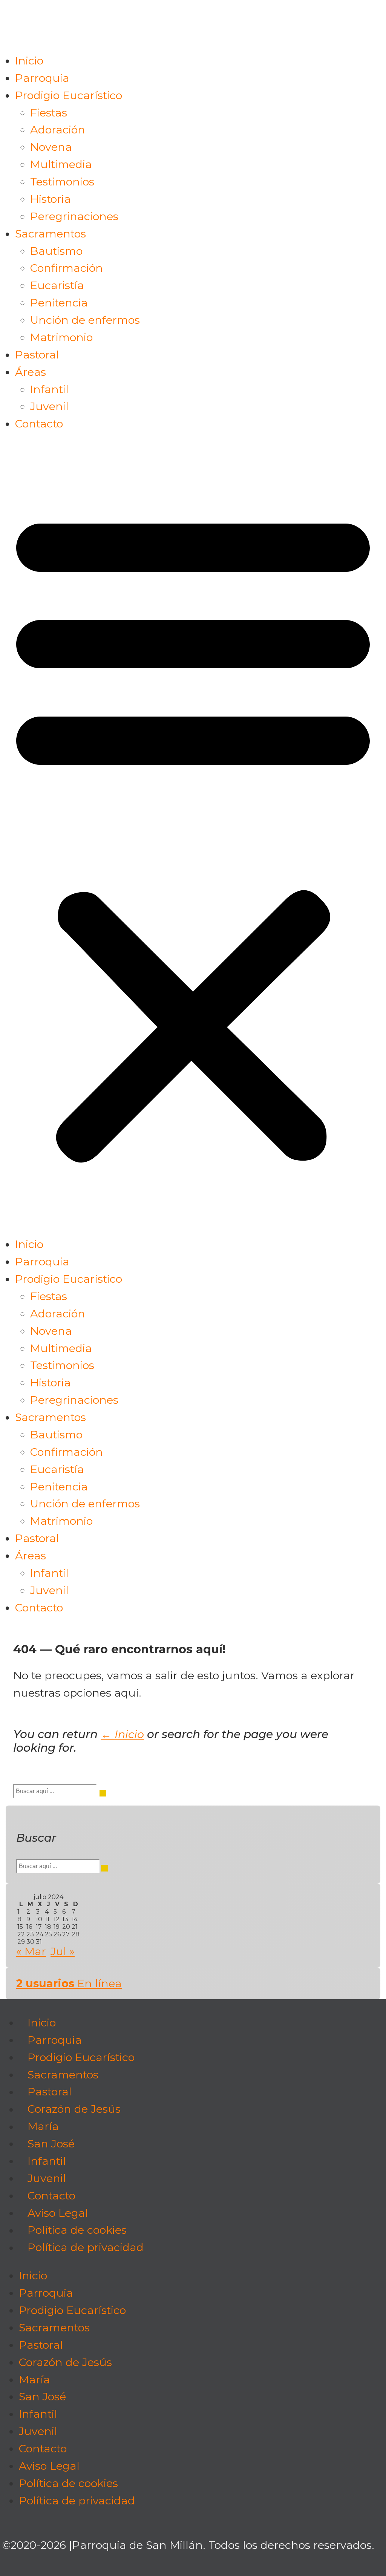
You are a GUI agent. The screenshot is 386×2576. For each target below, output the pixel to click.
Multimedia (61, 164)
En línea (69, 1983)
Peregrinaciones (74, 216)
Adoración (58, 129)
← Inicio (122, 1734)
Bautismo (56, 251)
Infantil (49, 389)
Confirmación (67, 268)
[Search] (103, 1793)
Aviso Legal (58, 2213)
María (43, 2127)
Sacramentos (51, 234)
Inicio (29, 60)
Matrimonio (61, 337)
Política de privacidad (86, 2247)
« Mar (31, 1951)
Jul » (63, 1951)
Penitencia (59, 302)
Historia (51, 199)
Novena (51, 147)
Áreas (31, 372)
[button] (193, 834)
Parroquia (42, 78)
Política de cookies (77, 2230)
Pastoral (37, 355)
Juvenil (49, 406)
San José (51, 2143)
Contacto (39, 423)
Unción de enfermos (85, 320)
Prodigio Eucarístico (69, 95)
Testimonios (62, 181)
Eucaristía (57, 285)
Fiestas (49, 113)
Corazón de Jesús (74, 2109)
